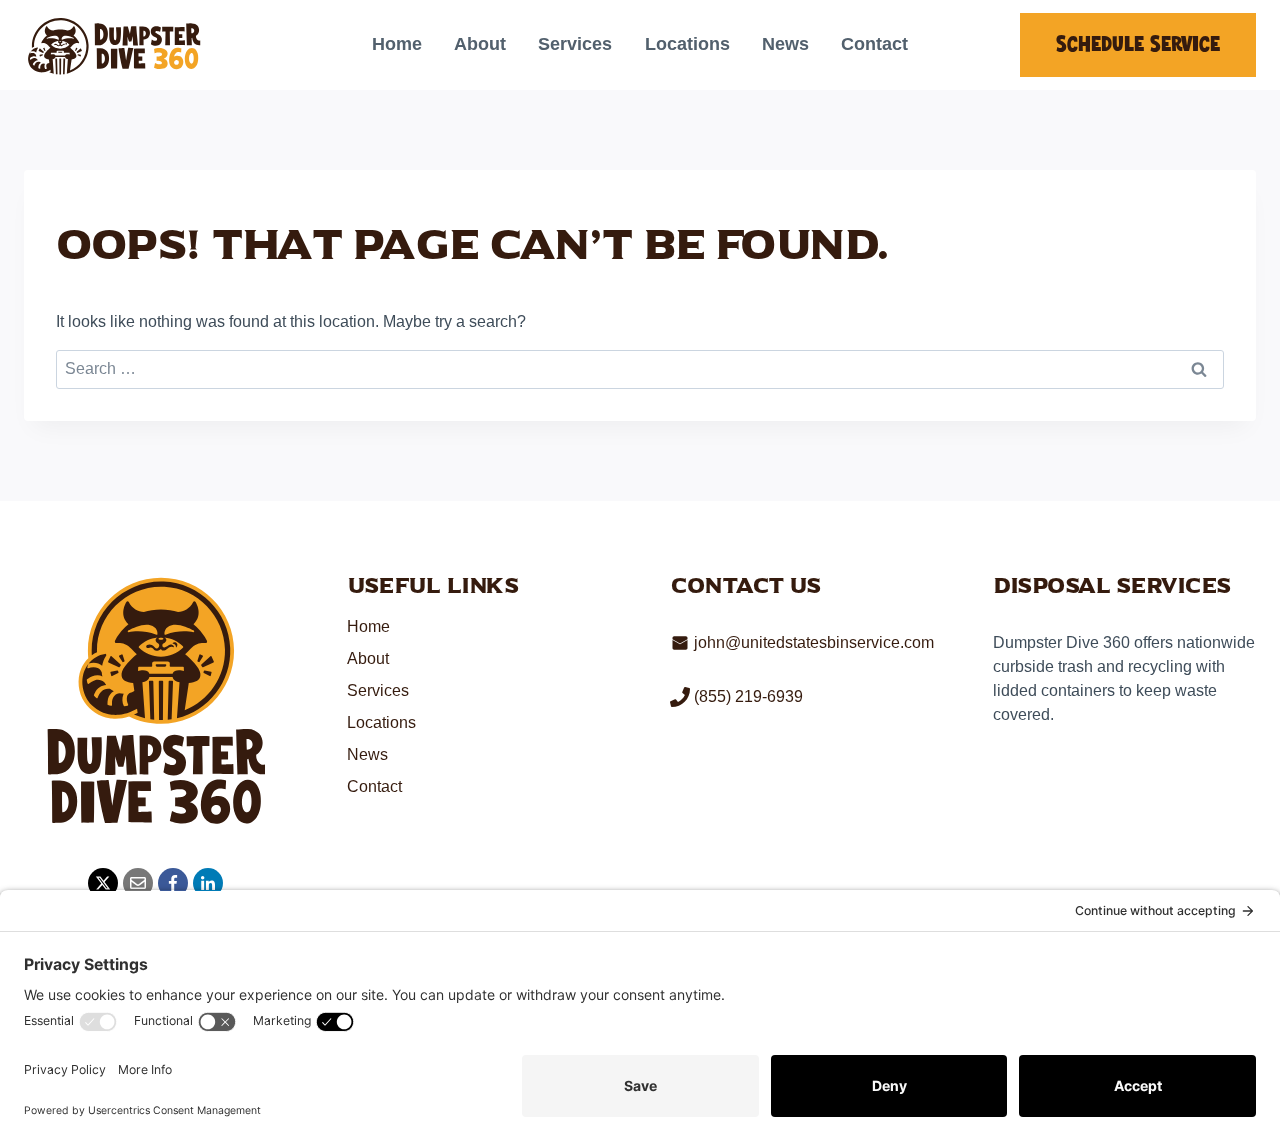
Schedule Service (1138, 45)
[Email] (138, 883)
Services (575, 44)
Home (397, 44)
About (480, 44)
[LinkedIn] (208, 883)
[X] (103, 883)
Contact (874, 44)
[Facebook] (173, 883)
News (785, 44)
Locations (687, 44)
